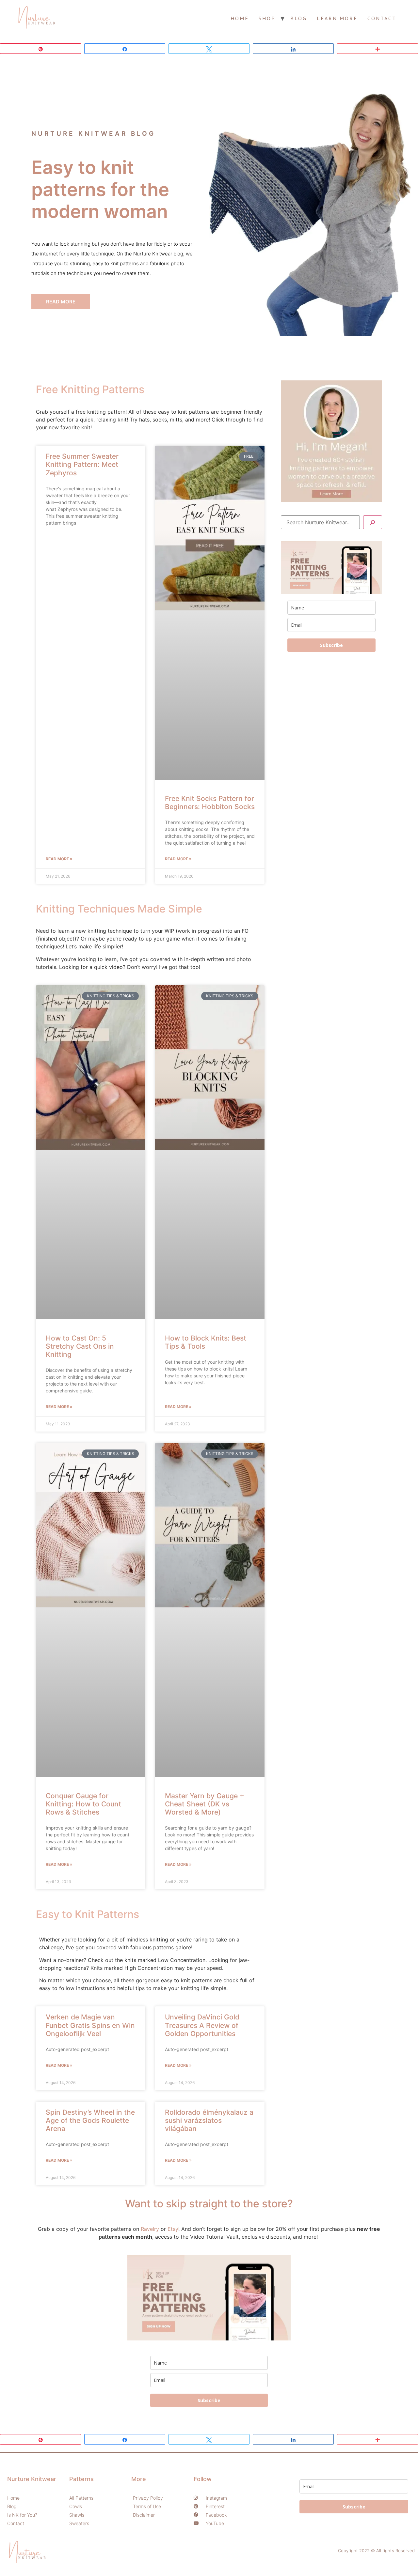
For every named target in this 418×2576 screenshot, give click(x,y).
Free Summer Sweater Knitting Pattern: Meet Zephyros (82, 464)
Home (240, 18)
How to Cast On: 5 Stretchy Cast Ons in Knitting (80, 1346)
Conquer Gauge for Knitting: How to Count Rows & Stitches (83, 1804)
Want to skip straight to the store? (209, 2204)
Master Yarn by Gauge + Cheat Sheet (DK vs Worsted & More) (205, 1804)
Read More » (59, 859)
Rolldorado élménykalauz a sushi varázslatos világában (209, 2120)
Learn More (337, 18)
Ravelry (150, 2229)
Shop (267, 18)
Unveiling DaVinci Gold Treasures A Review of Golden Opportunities (202, 2025)
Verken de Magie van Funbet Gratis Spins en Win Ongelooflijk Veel (90, 2025)
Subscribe (331, 645)
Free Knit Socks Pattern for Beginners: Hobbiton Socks (210, 803)
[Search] (373, 522)
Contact (382, 18)
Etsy (173, 2229)
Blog (299, 18)
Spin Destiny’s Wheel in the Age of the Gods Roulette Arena (90, 2120)
